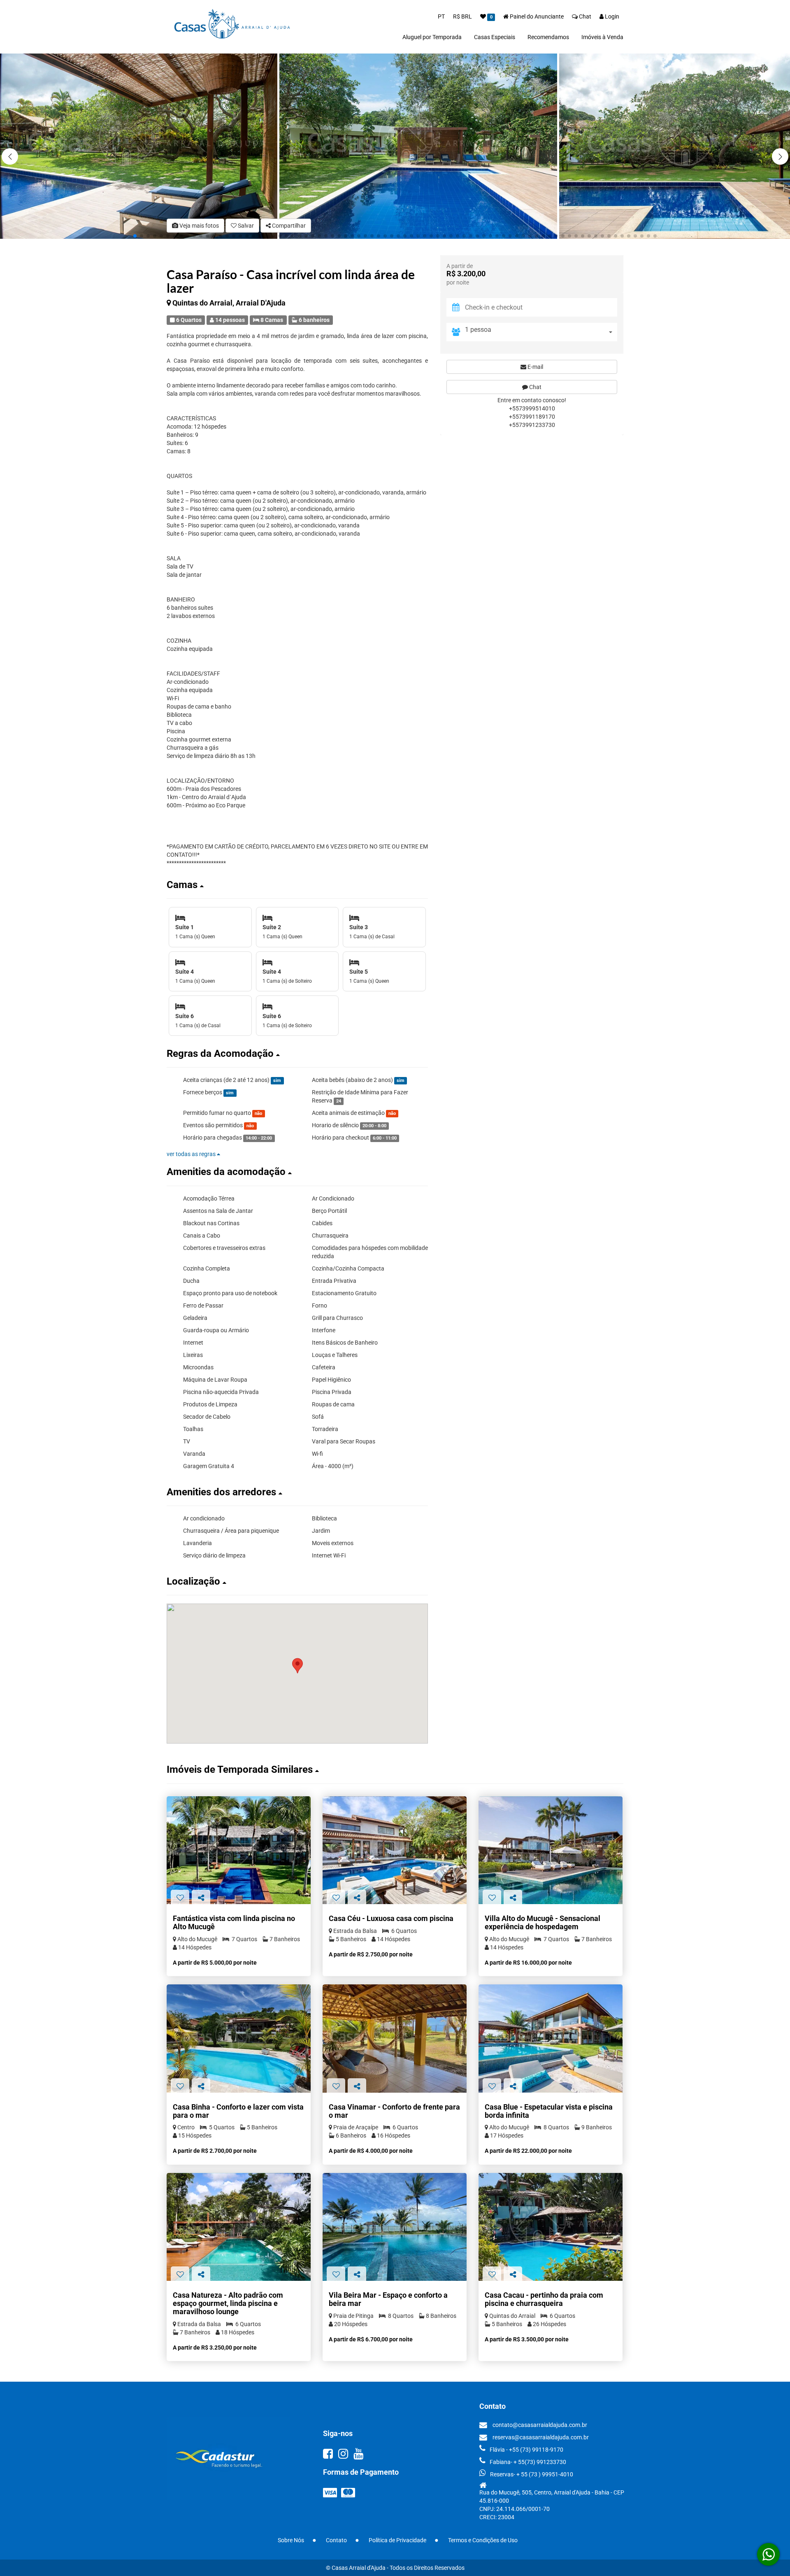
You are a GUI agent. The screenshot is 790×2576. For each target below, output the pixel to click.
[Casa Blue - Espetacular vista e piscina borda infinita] (551, 2039)
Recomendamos (548, 37)
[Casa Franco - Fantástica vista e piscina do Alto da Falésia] (239, 1850)
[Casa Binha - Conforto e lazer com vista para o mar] (239, 2039)
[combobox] (541, 332)
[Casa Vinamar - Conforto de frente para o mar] (395, 2039)
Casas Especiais (495, 37)
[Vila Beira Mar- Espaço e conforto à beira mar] (395, 2227)
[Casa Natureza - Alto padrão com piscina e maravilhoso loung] (239, 2227)
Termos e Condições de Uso (483, 2540)
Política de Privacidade (397, 2540)
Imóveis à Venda (602, 37)
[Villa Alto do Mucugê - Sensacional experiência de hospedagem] (551, 1850)
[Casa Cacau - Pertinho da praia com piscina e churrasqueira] (551, 2227)
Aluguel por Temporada (432, 37)
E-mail (535, 367)
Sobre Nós (291, 2540)
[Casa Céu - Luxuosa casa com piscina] (395, 1850)
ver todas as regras (192, 1154)
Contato (336, 2540)
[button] (780, 156)
